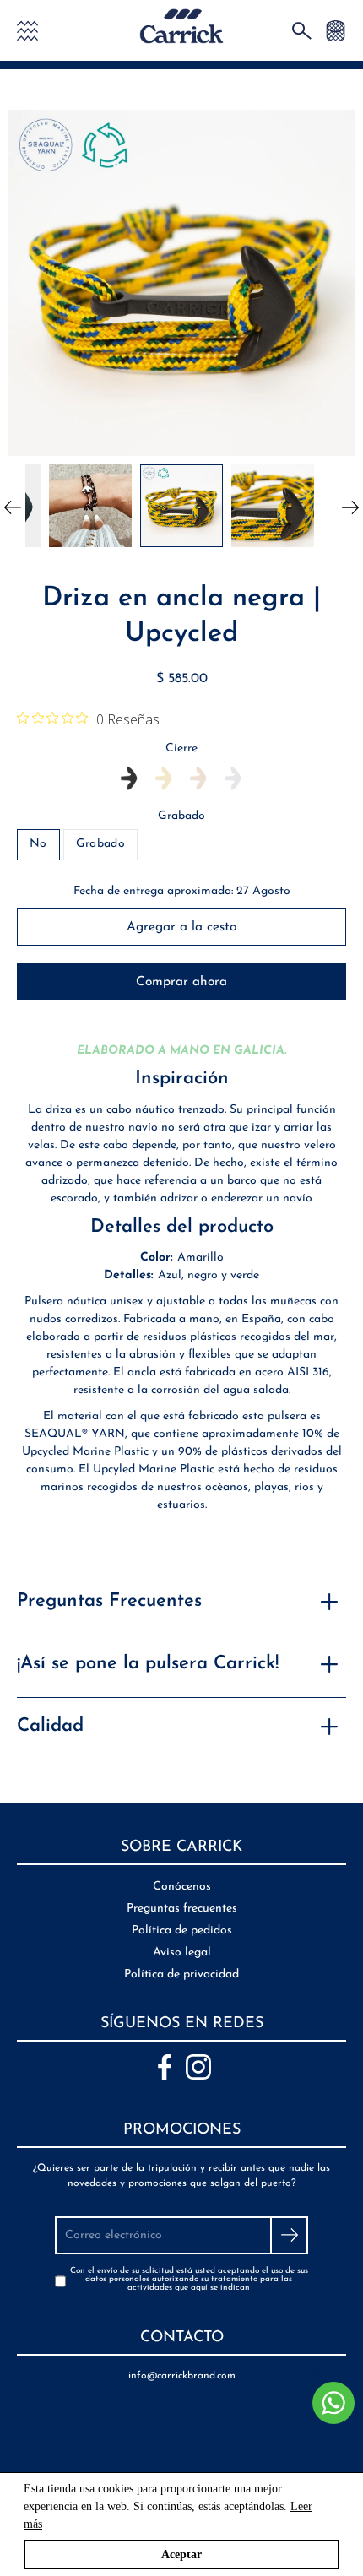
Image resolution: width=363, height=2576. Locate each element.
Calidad (50, 1726)
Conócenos (182, 1887)
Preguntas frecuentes (182, 1909)
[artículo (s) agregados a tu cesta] (336, 30)
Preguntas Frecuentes (109, 1601)
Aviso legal (182, 1952)
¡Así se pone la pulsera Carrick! (148, 1664)
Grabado (181, 816)
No (38, 844)
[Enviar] (289, 2235)
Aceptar (181, 2554)
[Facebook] (165, 2067)
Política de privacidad (181, 1974)
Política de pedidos (182, 1931)
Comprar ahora (181, 982)
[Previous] (13, 506)
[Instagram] (198, 2067)
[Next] (350, 506)
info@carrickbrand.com (182, 2376)
